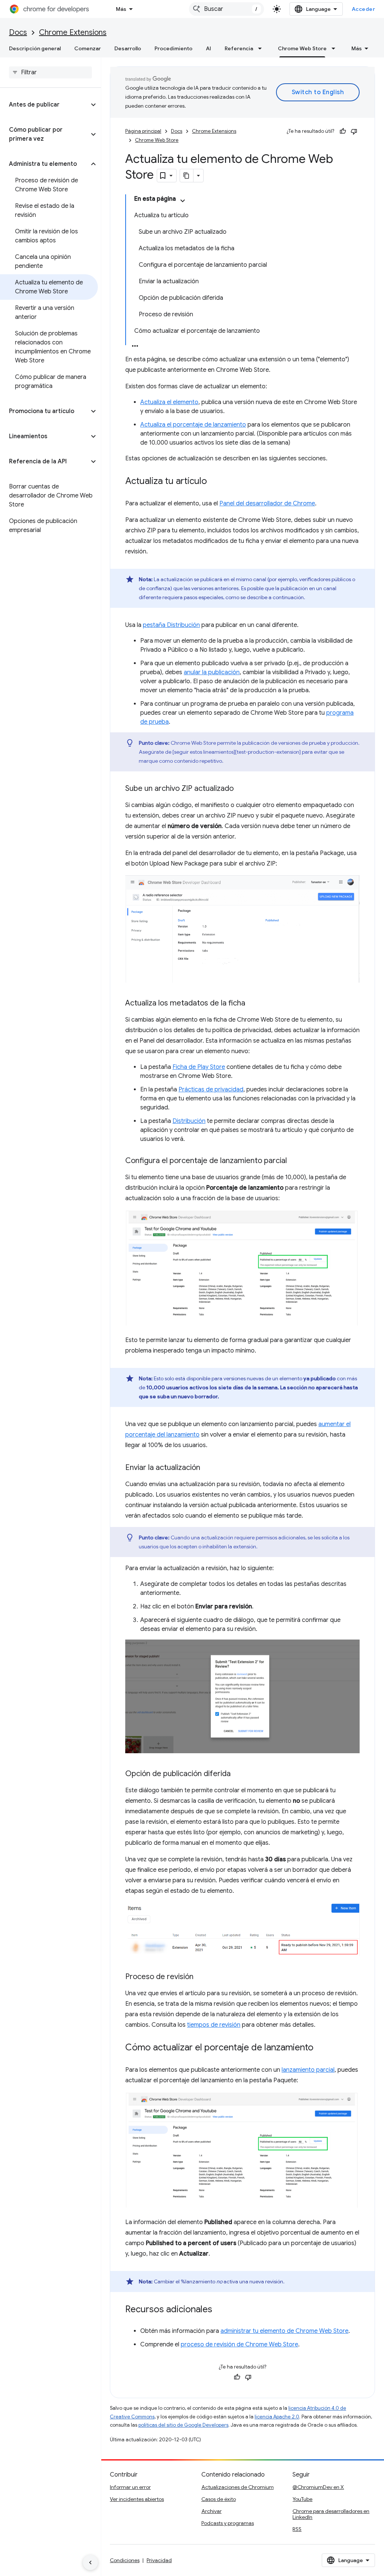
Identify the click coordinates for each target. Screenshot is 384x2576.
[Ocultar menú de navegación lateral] (90, 2562)
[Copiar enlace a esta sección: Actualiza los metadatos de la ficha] (253, 1004)
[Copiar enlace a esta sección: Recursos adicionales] (220, 2310)
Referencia (239, 48)
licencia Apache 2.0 (277, 2417)
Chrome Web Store (302, 48)
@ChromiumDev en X (318, 2487)
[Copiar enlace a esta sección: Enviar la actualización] (208, 1468)
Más (121, 9)
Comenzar (88, 48)
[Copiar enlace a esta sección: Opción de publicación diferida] (238, 1774)
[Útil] (343, 131)
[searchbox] (50, 72)
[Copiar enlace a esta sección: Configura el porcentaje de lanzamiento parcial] (294, 1161)
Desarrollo (128, 48)
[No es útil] (354, 131)
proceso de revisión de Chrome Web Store (239, 2345)
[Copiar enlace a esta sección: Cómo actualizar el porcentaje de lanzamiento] (321, 2048)
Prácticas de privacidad (211, 1090)
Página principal (143, 131)
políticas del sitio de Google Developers (183, 2425)
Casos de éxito (219, 2499)
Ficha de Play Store (199, 1067)
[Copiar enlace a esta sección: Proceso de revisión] (201, 1977)
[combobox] (226, 9)
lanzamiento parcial (308, 2070)
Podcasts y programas (228, 2523)
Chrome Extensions (73, 32)
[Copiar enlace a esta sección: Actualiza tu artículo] (214, 482)
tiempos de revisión (214, 2025)
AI (208, 48)
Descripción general (35, 48)
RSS (297, 2529)
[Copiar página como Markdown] (187, 176)
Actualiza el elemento (169, 402)
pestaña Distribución (171, 625)
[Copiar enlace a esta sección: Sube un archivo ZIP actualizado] (241, 789)
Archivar (211, 2511)
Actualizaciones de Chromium (238, 2487)
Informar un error (130, 2487)
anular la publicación (212, 672)
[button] (44, 105)
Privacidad (159, 2560)
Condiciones (125, 2560)
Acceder (364, 9)
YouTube (302, 2499)
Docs (18, 32)
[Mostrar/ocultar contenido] (183, 201)
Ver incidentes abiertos (137, 2499)
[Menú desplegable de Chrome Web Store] (336, 48)
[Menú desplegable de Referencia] (262, 48)
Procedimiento (173, 48)
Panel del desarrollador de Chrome (267, 503)
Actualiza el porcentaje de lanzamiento (193, 425)
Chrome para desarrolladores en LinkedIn (331, 2514)
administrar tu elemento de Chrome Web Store (284, 2331)
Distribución (189, 1121)
